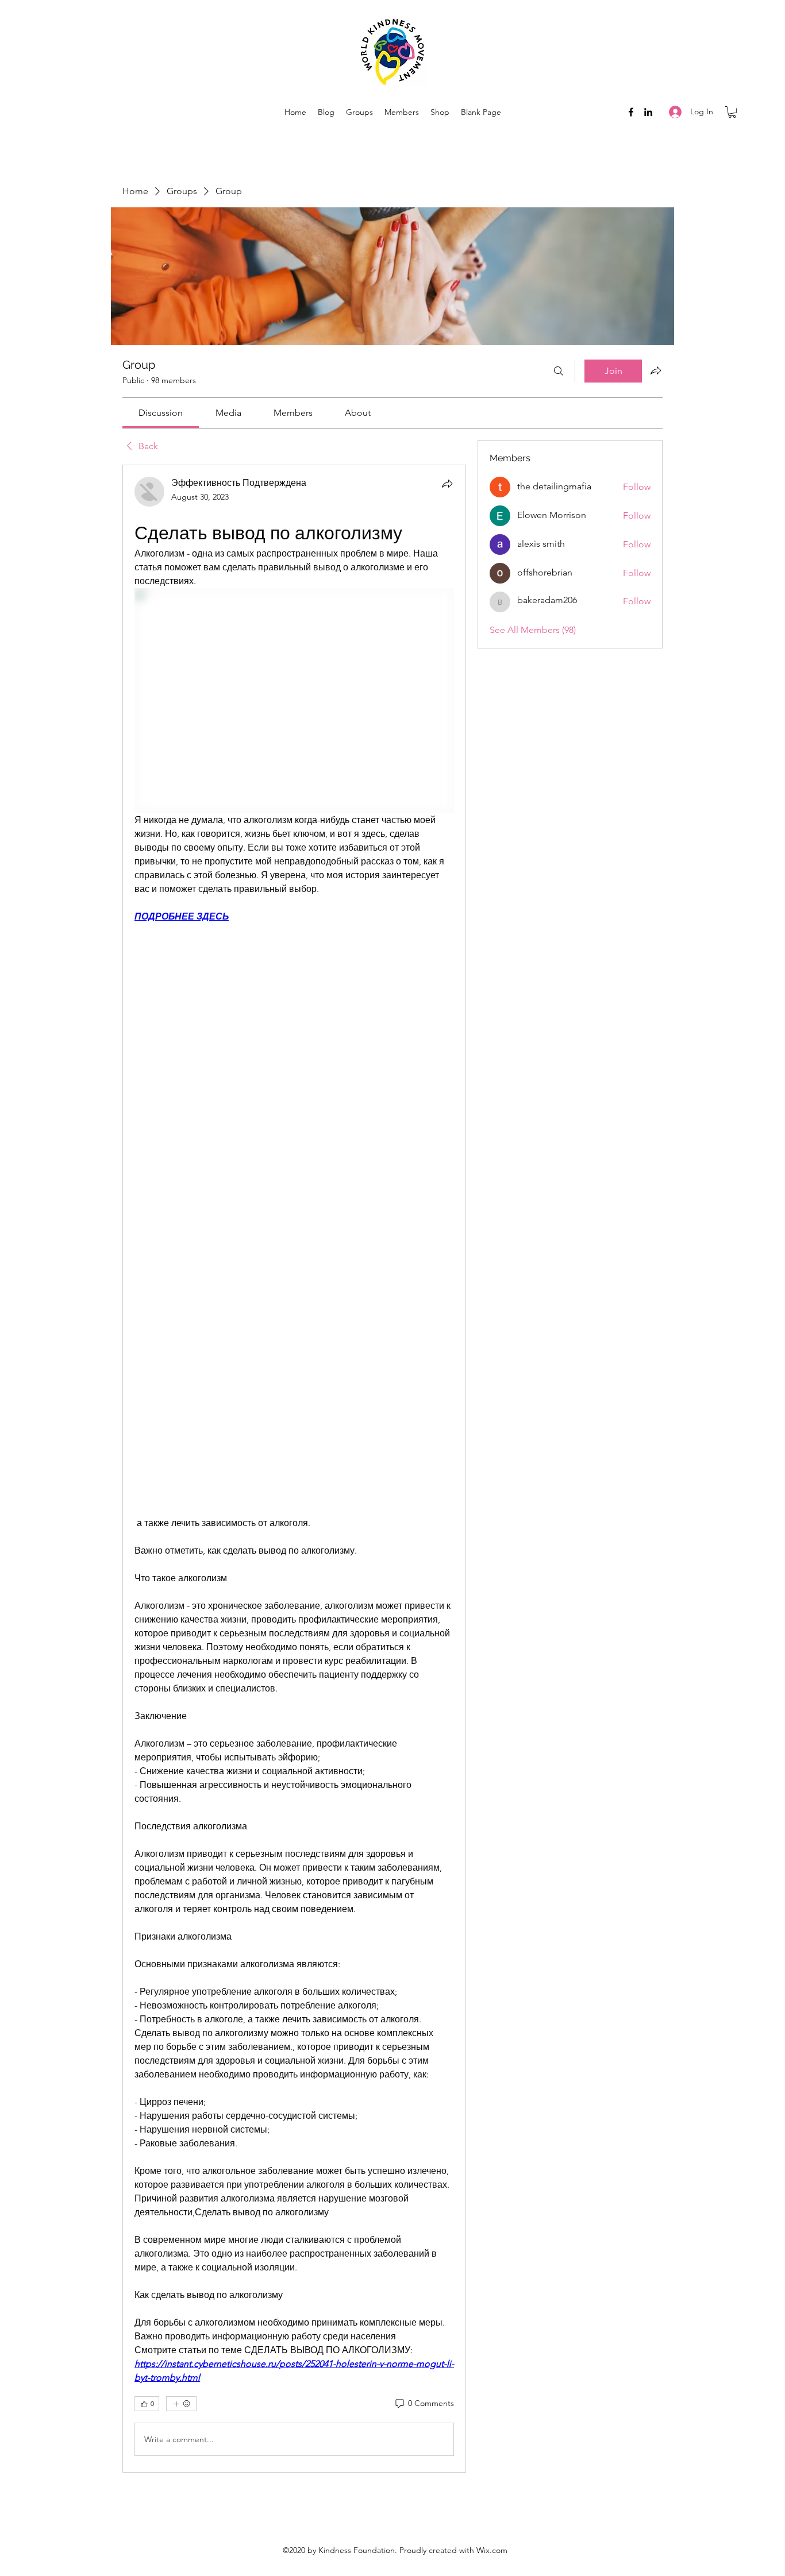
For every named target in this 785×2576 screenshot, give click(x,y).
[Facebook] (631, 112)
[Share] (447, 484)
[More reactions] (181, 2404)
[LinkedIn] (648, 112)
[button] (732, 112)
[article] (294, 1469)
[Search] (559, 371)
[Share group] (656, 370)
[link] (161, 413)
